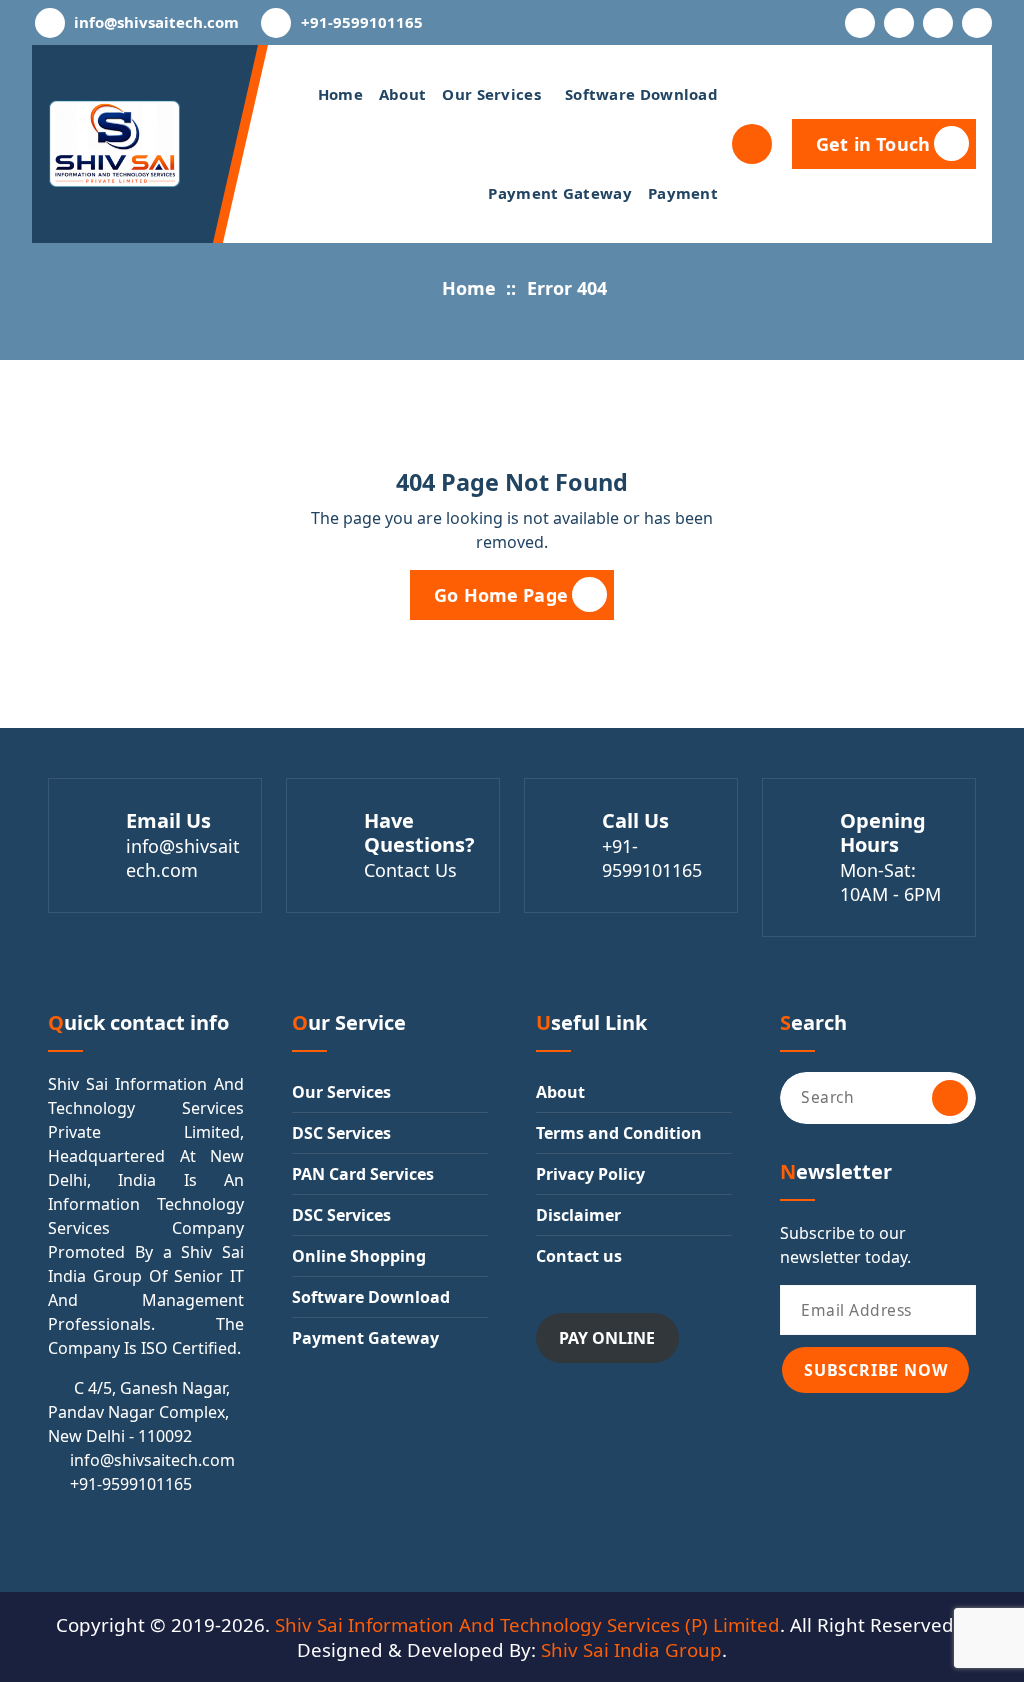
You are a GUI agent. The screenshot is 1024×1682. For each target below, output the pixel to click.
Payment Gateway (560, 193)
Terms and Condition (619, 1133)
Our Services (491, 94)
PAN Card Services (363, 1174)
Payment (683, 193)
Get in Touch (873, 144)
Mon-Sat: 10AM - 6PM (890, 882)
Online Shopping (359, 1256)
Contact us (579, 1256)
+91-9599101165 (362, 22)
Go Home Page (501, 595)
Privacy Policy (590, 1174)
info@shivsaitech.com (156, 22)
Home (340, 94)
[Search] (950, 1098)
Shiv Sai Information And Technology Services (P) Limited (527, 1624)
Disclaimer (578, 1215)
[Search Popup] (752, 144)
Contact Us (410, 870)
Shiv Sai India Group (631, 1649)
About (403, 94)
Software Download (641, 94)
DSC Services (341, 1133)
